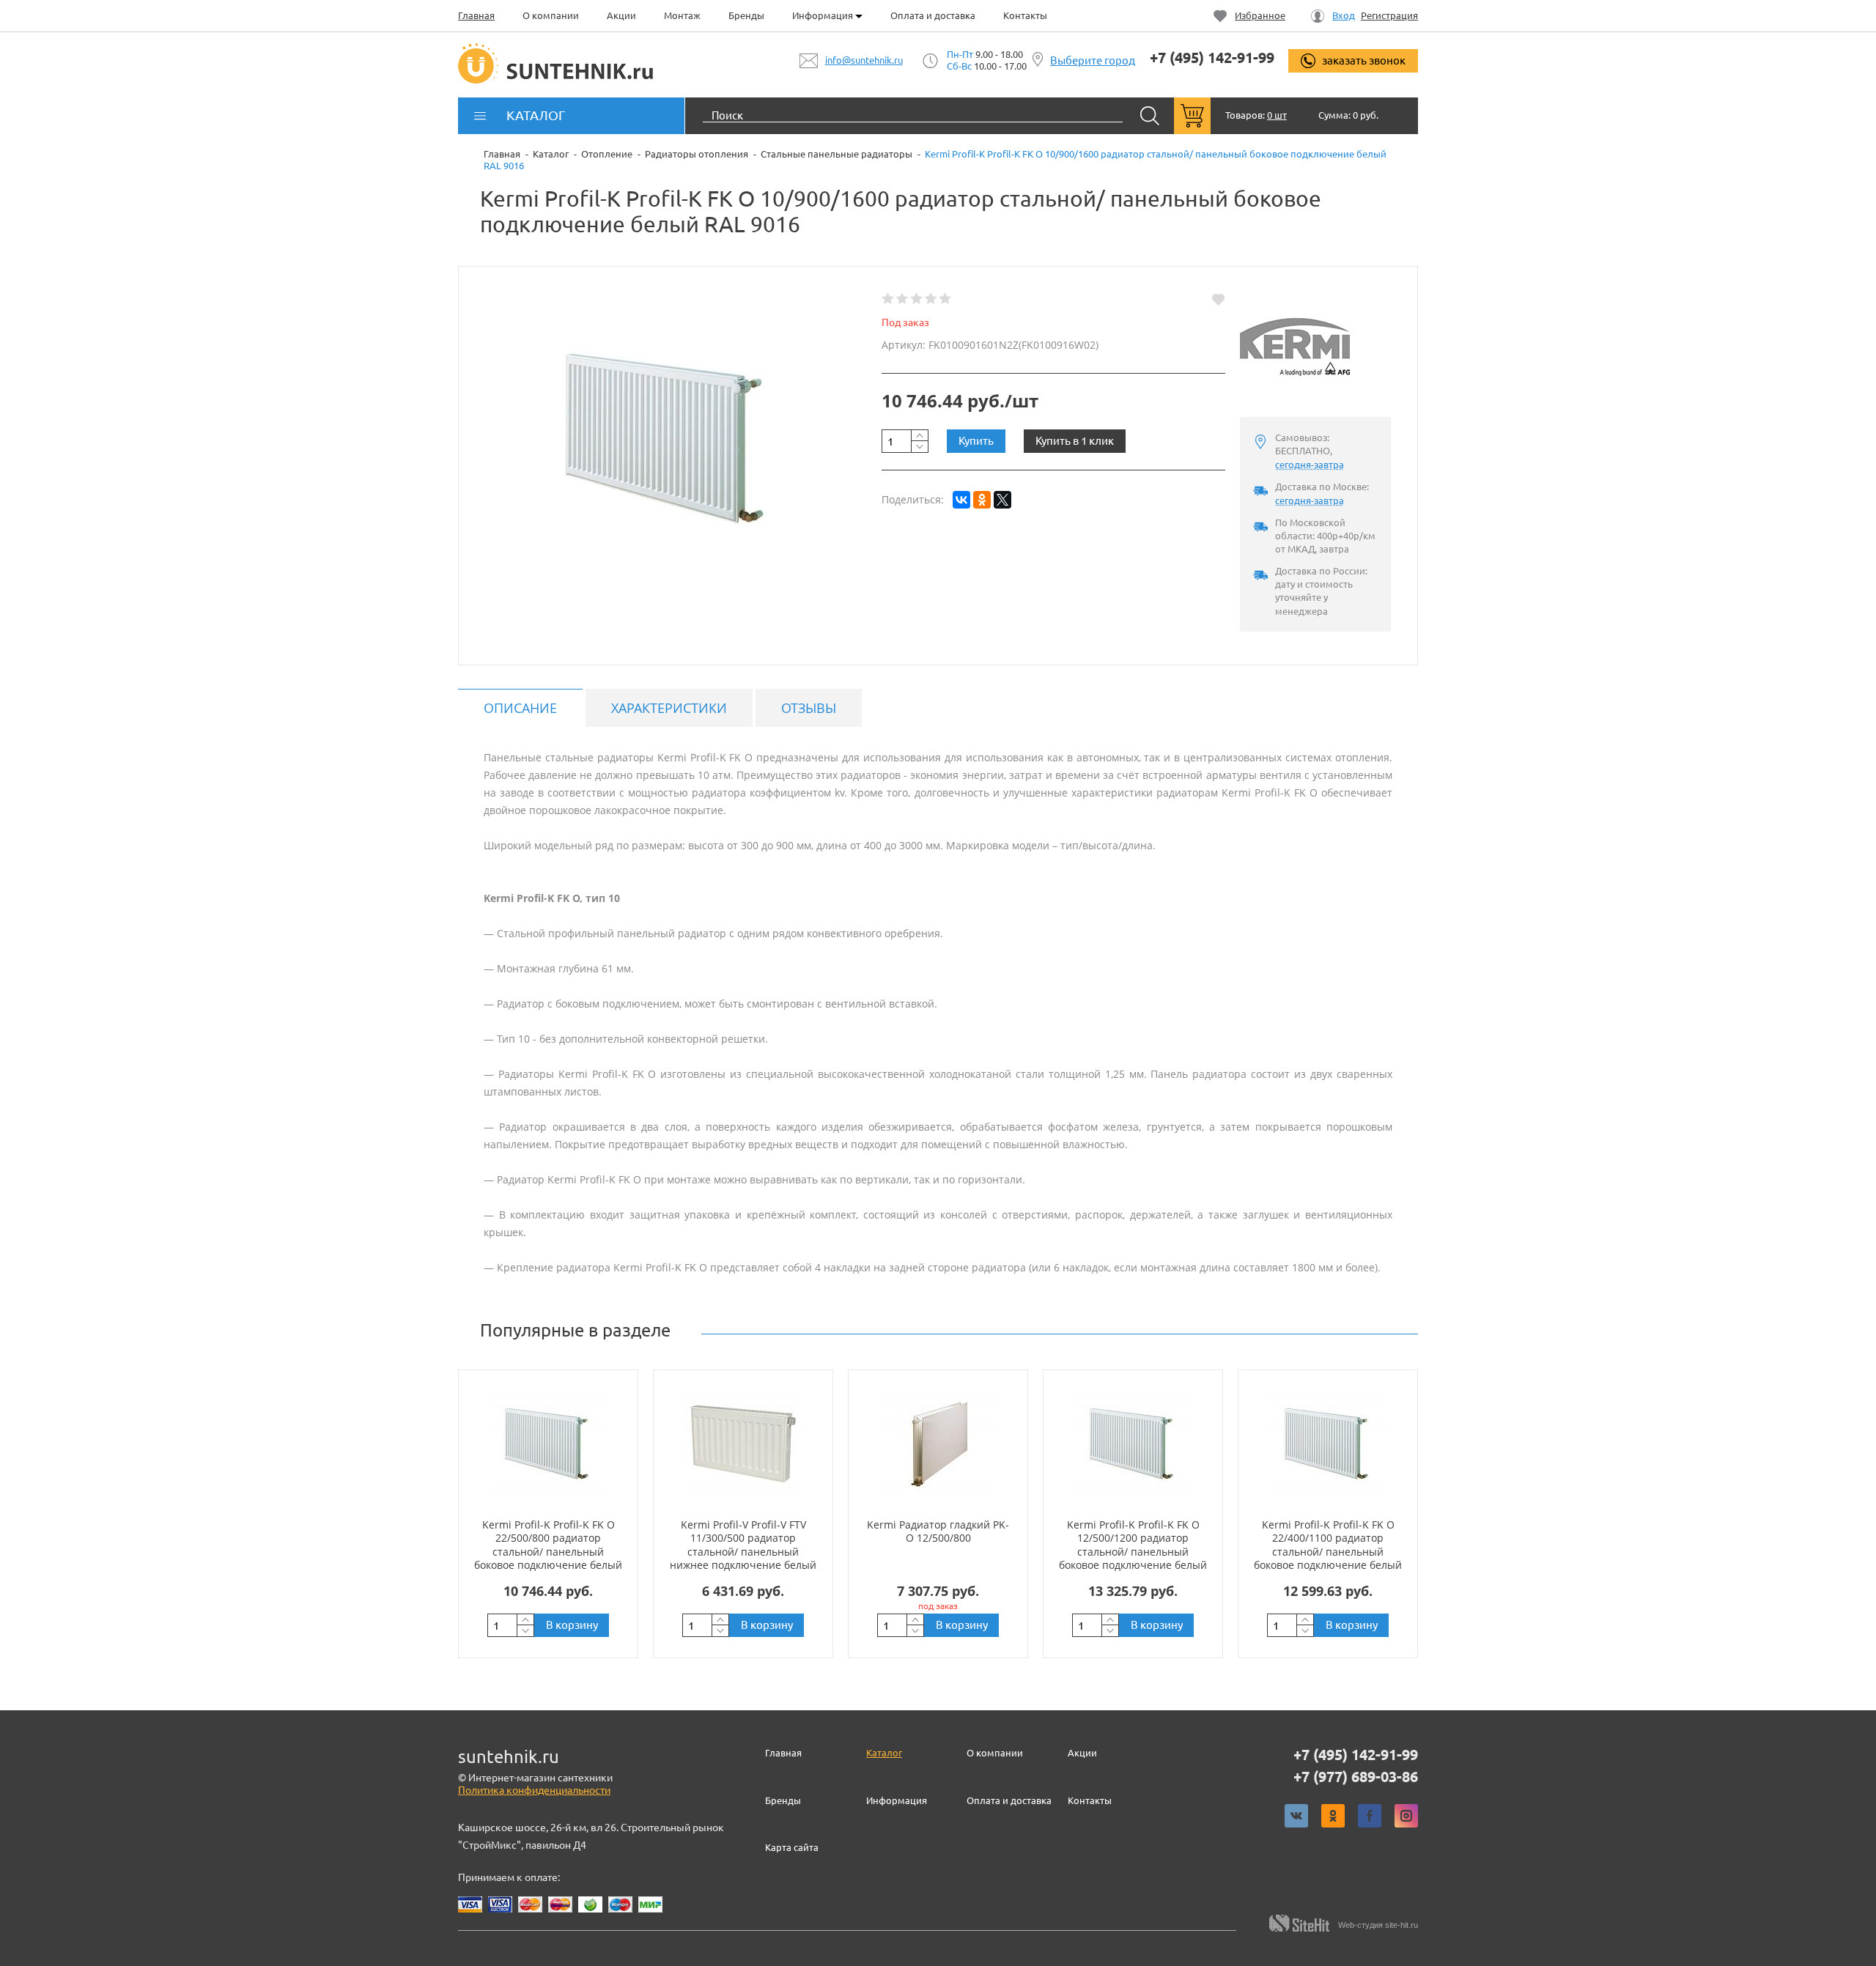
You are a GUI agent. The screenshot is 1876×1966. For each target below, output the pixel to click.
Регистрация (1389, 16)
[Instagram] (1406, 1816)
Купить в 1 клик (1075, 441)
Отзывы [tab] (809, 708)
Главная (476, 15)
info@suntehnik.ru (864, 60)
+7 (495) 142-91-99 (1212, 58)
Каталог (884, 1753)
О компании (551, 15)
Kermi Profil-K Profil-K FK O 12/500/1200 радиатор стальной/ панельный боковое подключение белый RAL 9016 (1133, 1551)
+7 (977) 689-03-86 (1356, 1777)
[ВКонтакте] (961, 500)
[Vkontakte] (1296, 1816)
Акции (621, 15)
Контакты (1025, 15)
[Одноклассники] (982, 500)
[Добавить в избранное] (1218, 299)
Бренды (746, 15)
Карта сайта (792, 1847)
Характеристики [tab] (669, 708)
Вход (1344, 16)
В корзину (572, 1625)
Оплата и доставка (933, 15)
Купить (976, 441)
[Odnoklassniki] (1333, 1816)
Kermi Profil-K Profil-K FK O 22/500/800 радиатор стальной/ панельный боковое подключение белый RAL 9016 (548, 1551)
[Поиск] (1150, 116)
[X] (1002, 500)
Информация (824, 15)
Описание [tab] (520, 708)
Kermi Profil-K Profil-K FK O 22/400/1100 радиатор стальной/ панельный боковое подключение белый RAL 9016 (1328, 1551)
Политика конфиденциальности (534, 1790)
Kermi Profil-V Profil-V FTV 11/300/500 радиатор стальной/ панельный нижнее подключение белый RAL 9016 (743, 1551)
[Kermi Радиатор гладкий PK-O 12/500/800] (938, 1444)
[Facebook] (1370, 1816)
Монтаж (682, 15)
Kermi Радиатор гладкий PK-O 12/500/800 (938, 1531)
